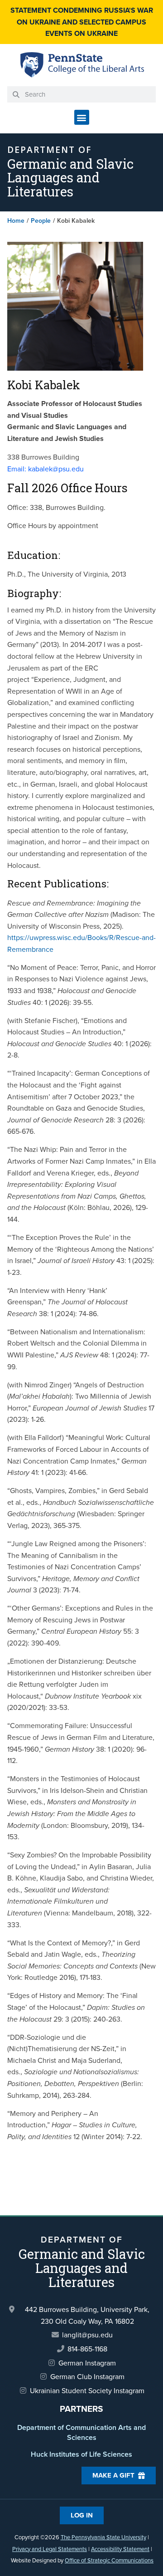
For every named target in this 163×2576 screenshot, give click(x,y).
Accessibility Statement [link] (120, 2549)
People (41, 221)
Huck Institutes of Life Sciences (81, 2454)
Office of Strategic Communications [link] (109, 2560)
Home (16, 221)
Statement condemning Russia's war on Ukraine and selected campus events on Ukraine (82, 22)
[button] (82, 117)
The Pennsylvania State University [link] (103, 2537)
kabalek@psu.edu (46, 469)
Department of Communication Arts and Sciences (81, 2432)
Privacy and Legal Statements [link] (50, 2549)
